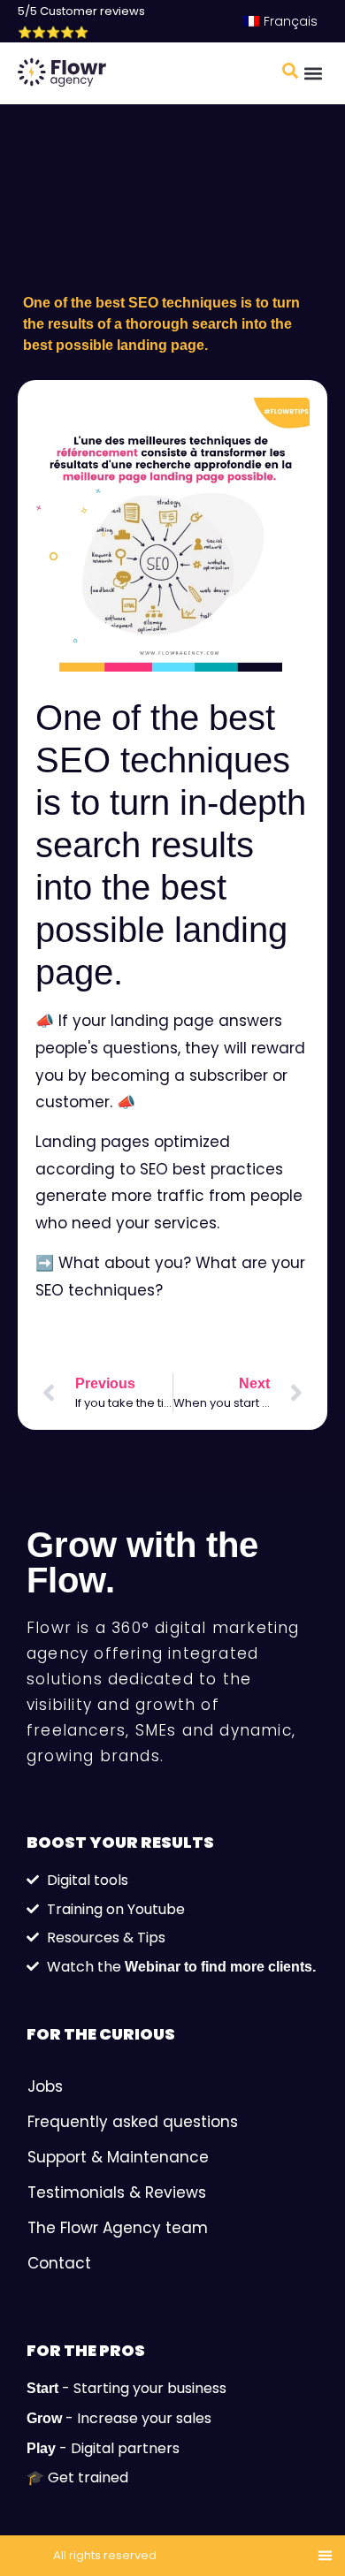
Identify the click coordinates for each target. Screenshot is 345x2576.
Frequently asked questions (133, 2122)
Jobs (45, 2086)
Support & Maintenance (118, 2157)
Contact (59, 2263)
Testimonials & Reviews (117, 2192)
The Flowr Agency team (118, 2228)
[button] (313, 74)
